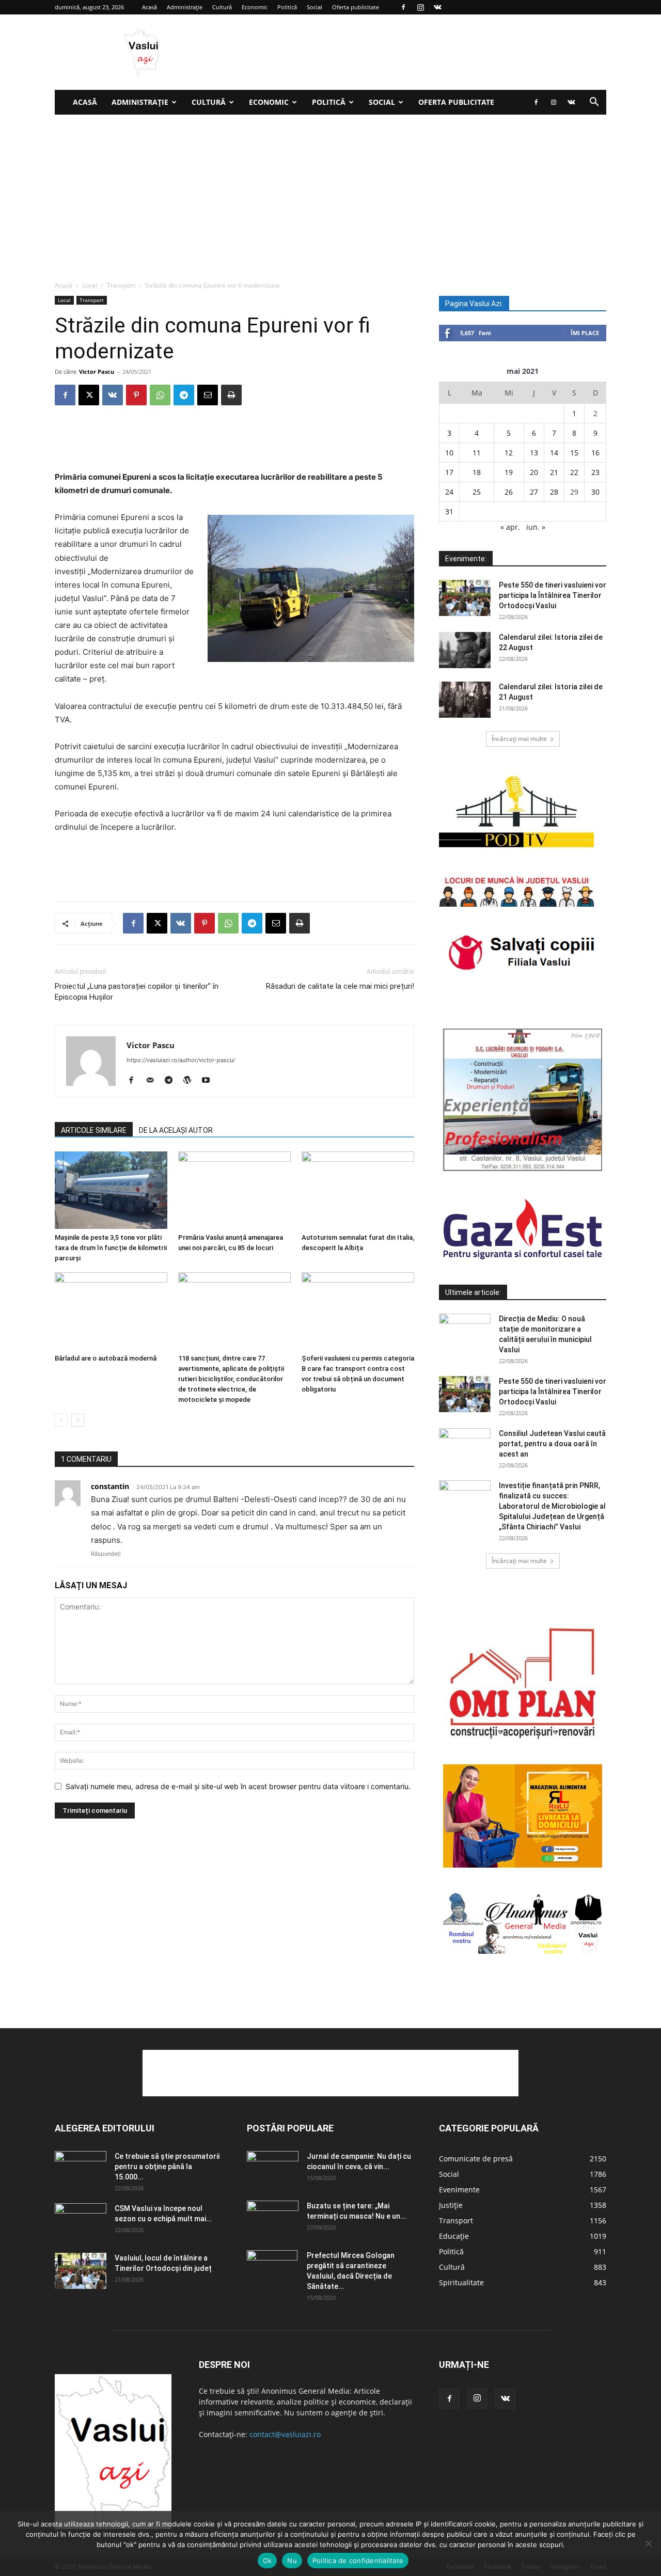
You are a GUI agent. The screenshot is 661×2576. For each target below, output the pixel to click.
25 (477, 492)
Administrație (185, 7)
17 (449, 472)
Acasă (149, 7)
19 (509, 472)
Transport (121, 285)
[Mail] (154, 1081)
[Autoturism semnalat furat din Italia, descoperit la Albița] (358, 1190)
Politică (287, 7)
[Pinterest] (136, 395)
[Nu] (648, 2543)
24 (449, 492)
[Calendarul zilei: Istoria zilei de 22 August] (465, 650)
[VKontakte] (437, 7)
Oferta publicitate (356, 7)
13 (534, 453)
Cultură (222, 7)
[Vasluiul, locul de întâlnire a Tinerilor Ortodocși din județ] (81, 2271)
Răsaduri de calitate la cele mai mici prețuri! (340, 986)
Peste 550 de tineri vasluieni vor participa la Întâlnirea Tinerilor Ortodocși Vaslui (553, 595)
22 (574, 472)
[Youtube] (209, 1081)
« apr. (510, 527)
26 (509, 492)
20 (534, 472)
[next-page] (78, 1420)
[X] (89, 395)
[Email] (208, 395)
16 (595, 453)
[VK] (113, 395)
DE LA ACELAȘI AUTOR (176, 1130)
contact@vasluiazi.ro (285, 2434)
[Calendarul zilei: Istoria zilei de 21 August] (465, 700)
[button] (594, 103)
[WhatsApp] (160, 395)
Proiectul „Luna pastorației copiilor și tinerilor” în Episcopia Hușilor (137, 992)
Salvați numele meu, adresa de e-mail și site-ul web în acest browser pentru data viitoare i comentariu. (238, 1786)
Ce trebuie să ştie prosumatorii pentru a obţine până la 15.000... (167, 2167)
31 (449, 511)
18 (477, 472)
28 (554, 492)
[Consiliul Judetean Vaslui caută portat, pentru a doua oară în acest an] (465, 1446)
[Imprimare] (231, 395)
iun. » (536, 527)
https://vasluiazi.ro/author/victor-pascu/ (181, 1060)
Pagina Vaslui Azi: (474, 304)
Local (90, 285)
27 (534, 492)
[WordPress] (191, 1081)
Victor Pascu (97, 372)
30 (595, 492)
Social (314, 7)
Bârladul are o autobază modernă (106, 1358)
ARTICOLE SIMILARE (94, 1130)
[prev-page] (61, 1420)
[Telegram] (184, 395)
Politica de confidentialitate (358, 2561)
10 (449, 453)
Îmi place (585, 333)
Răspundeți (106, 1554)
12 (509, 453)
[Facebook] (403, 7)
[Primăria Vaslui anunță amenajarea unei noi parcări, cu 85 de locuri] (234, 1190)
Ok (267, 2561)
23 (595, 472)
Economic (255, 7)
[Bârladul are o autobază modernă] (111, 1311)
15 (574, 453)
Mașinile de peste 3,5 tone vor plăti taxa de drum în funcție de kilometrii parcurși (111, 1248)
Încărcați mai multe (519, 739)
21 (554, 472)
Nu (292, 2561)
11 (477, 453)
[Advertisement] (330, 192)
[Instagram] (420, 7)
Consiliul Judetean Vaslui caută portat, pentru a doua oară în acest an (552, 1444)
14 (554, 453)
